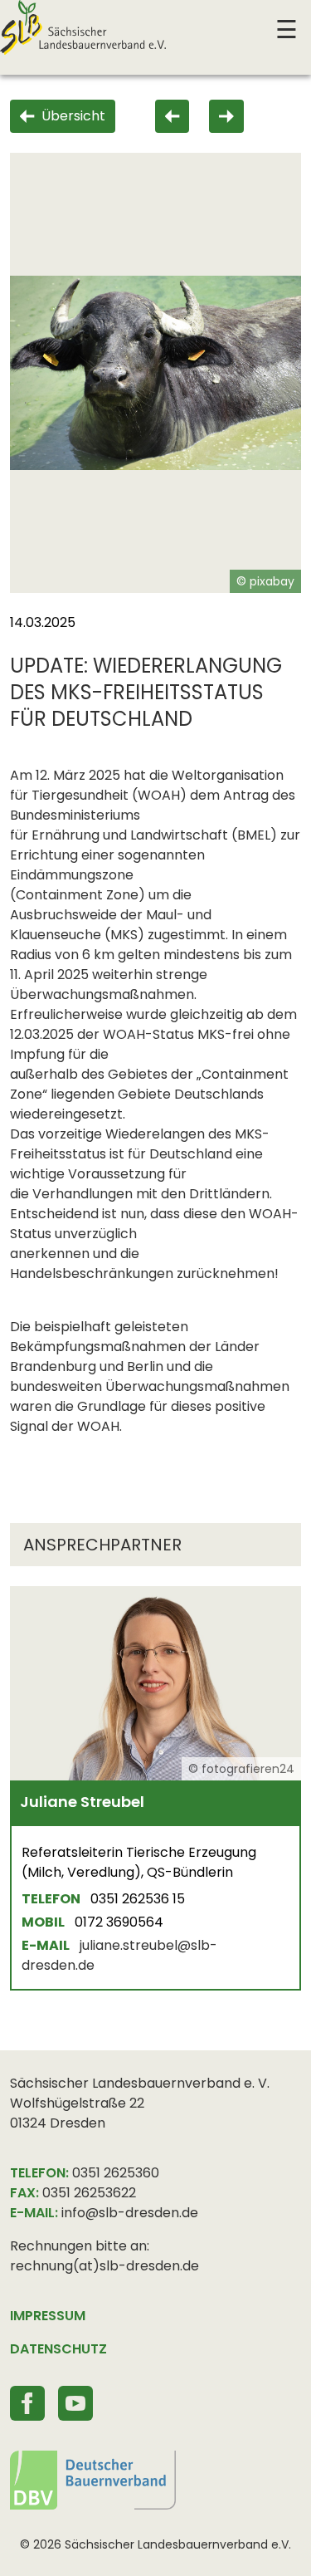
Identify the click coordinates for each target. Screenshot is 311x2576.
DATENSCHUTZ (58, 2349)
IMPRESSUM (48, 2316)
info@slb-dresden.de (130, 2213)
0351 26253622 (89, 2193)
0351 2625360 (116, 2173)
